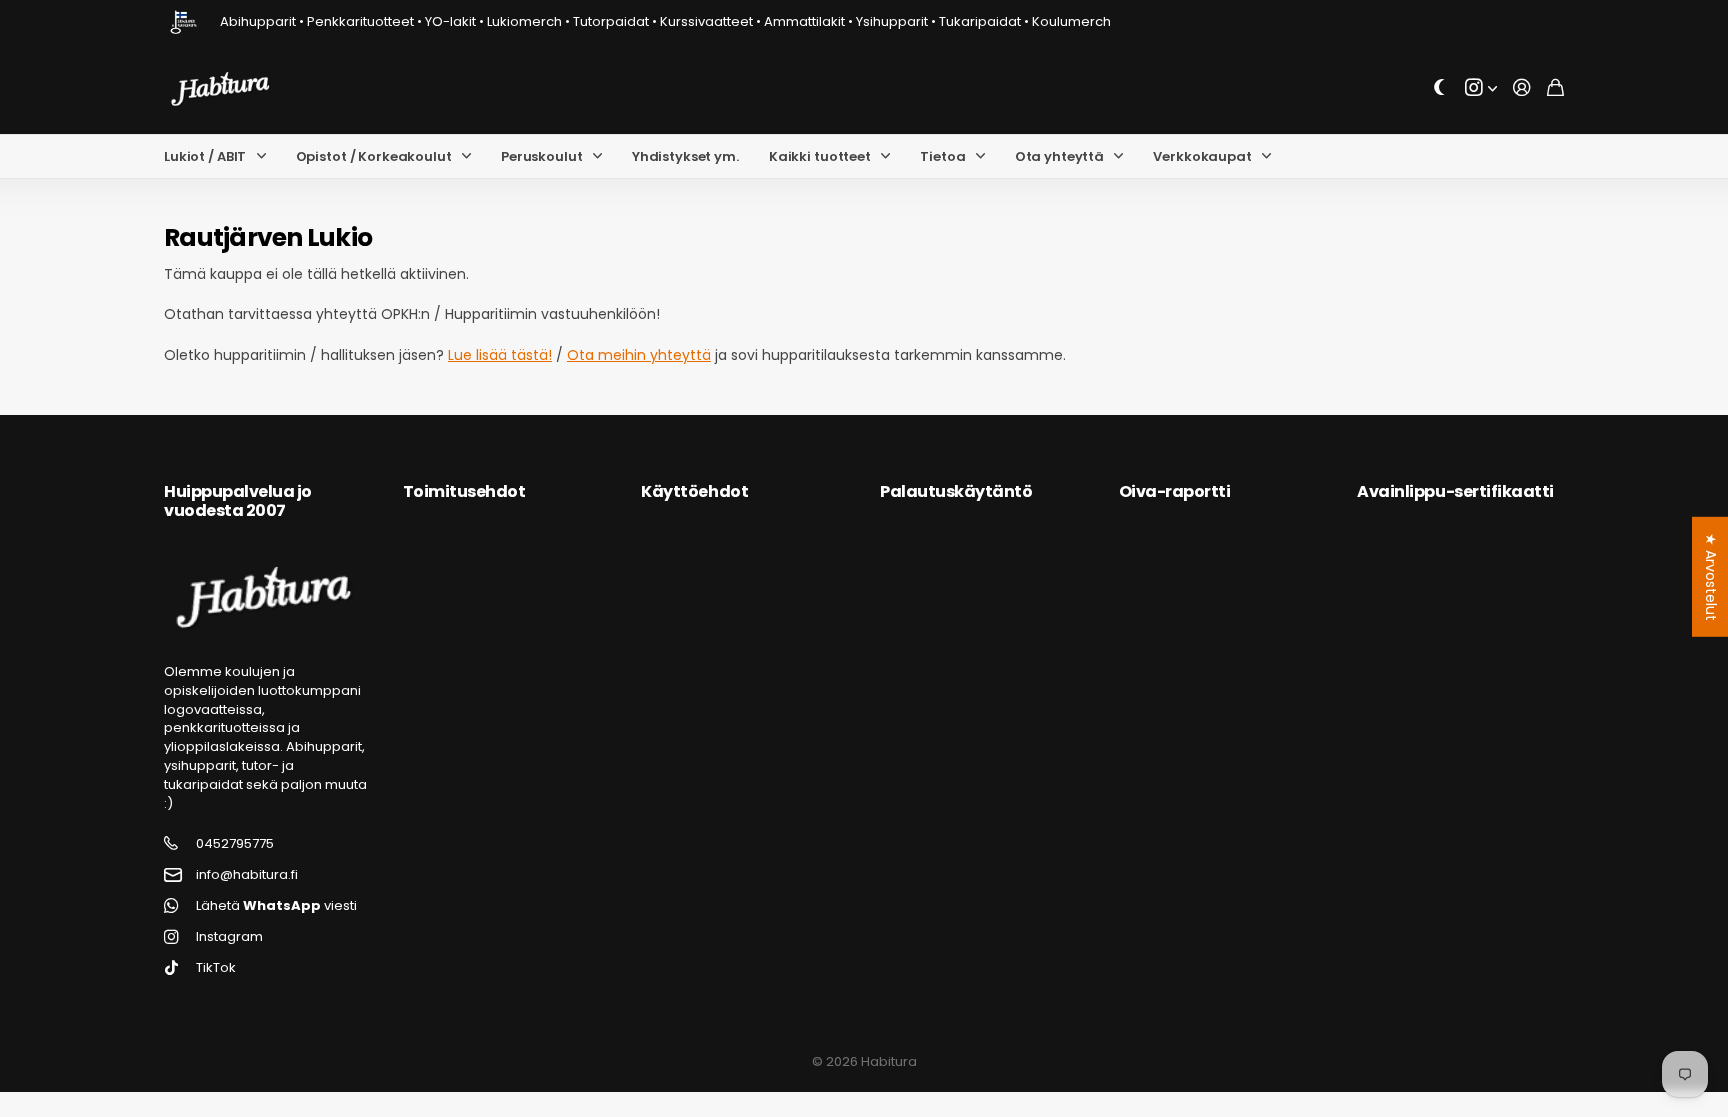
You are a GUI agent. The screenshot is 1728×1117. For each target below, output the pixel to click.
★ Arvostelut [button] (1711, 576)
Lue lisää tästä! (500, 355)
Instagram (229, 937)
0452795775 (235, 844)
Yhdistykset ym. (685, 156)
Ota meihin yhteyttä (639, 355)
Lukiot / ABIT (205, 156)
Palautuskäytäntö (956, 491)
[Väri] (1440, 88)
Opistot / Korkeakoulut (374, 156)
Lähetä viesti (276, 906)
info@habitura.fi (247, 875)
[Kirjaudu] (1522, 88)
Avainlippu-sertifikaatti (1455, 491)
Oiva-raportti (1175, 491)
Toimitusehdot (464, 491)
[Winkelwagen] (1555, 88)
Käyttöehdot (694, 491)
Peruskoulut (542, 156)
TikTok (216, 968)
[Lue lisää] (1481, 88)
